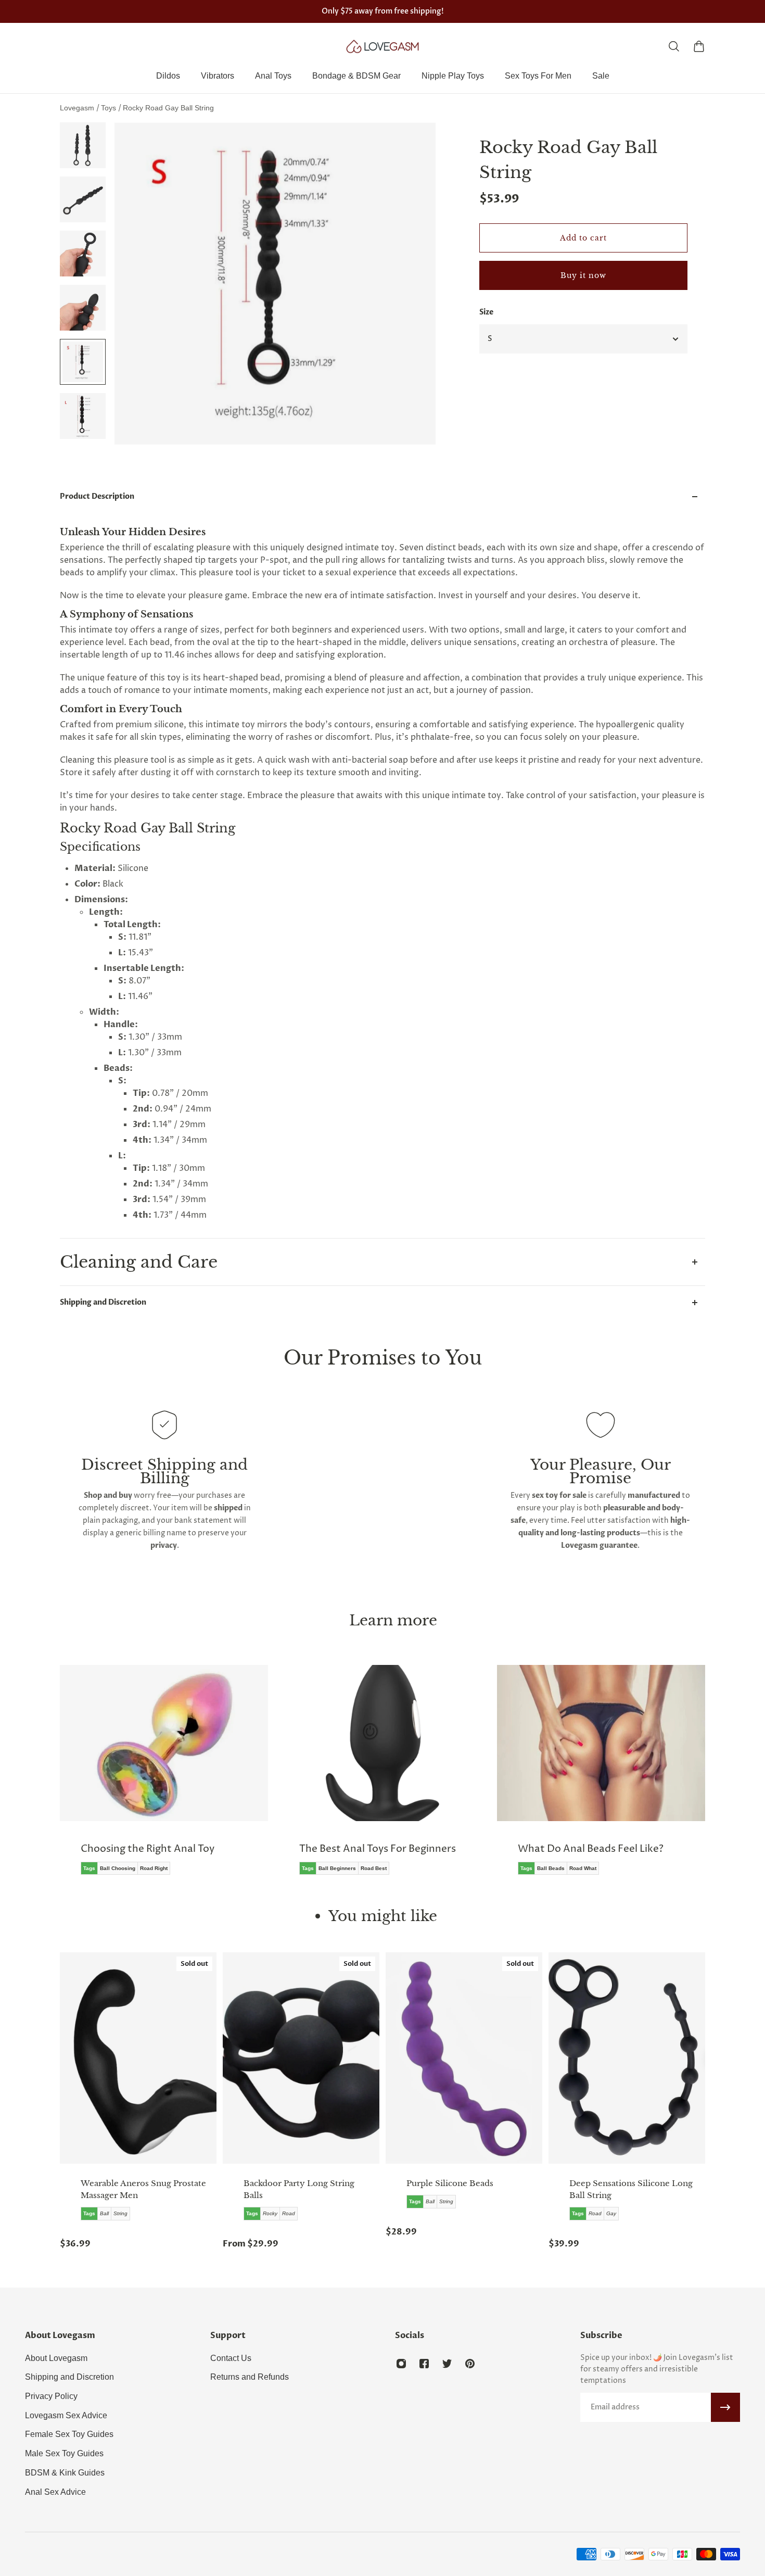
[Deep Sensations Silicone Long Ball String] (627, 2058)
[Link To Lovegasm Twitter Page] (447, 2364)
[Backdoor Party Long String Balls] (301, 2058)
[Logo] (382, 46)
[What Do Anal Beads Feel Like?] (601, 1777)
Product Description (97, 496)
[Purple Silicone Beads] (464, 2058)
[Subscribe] (725, 2407)
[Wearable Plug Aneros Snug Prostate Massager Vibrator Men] (138, 2058)
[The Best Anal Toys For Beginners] (382, 1777)
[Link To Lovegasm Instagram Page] (401, 2364)
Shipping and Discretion (103, 1302)
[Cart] (699, 46)
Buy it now (583, 275)
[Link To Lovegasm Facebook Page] (424, 2364)
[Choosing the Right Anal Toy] (164, 1777)
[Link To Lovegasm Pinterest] (470, 2364)
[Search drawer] (674, 46)
